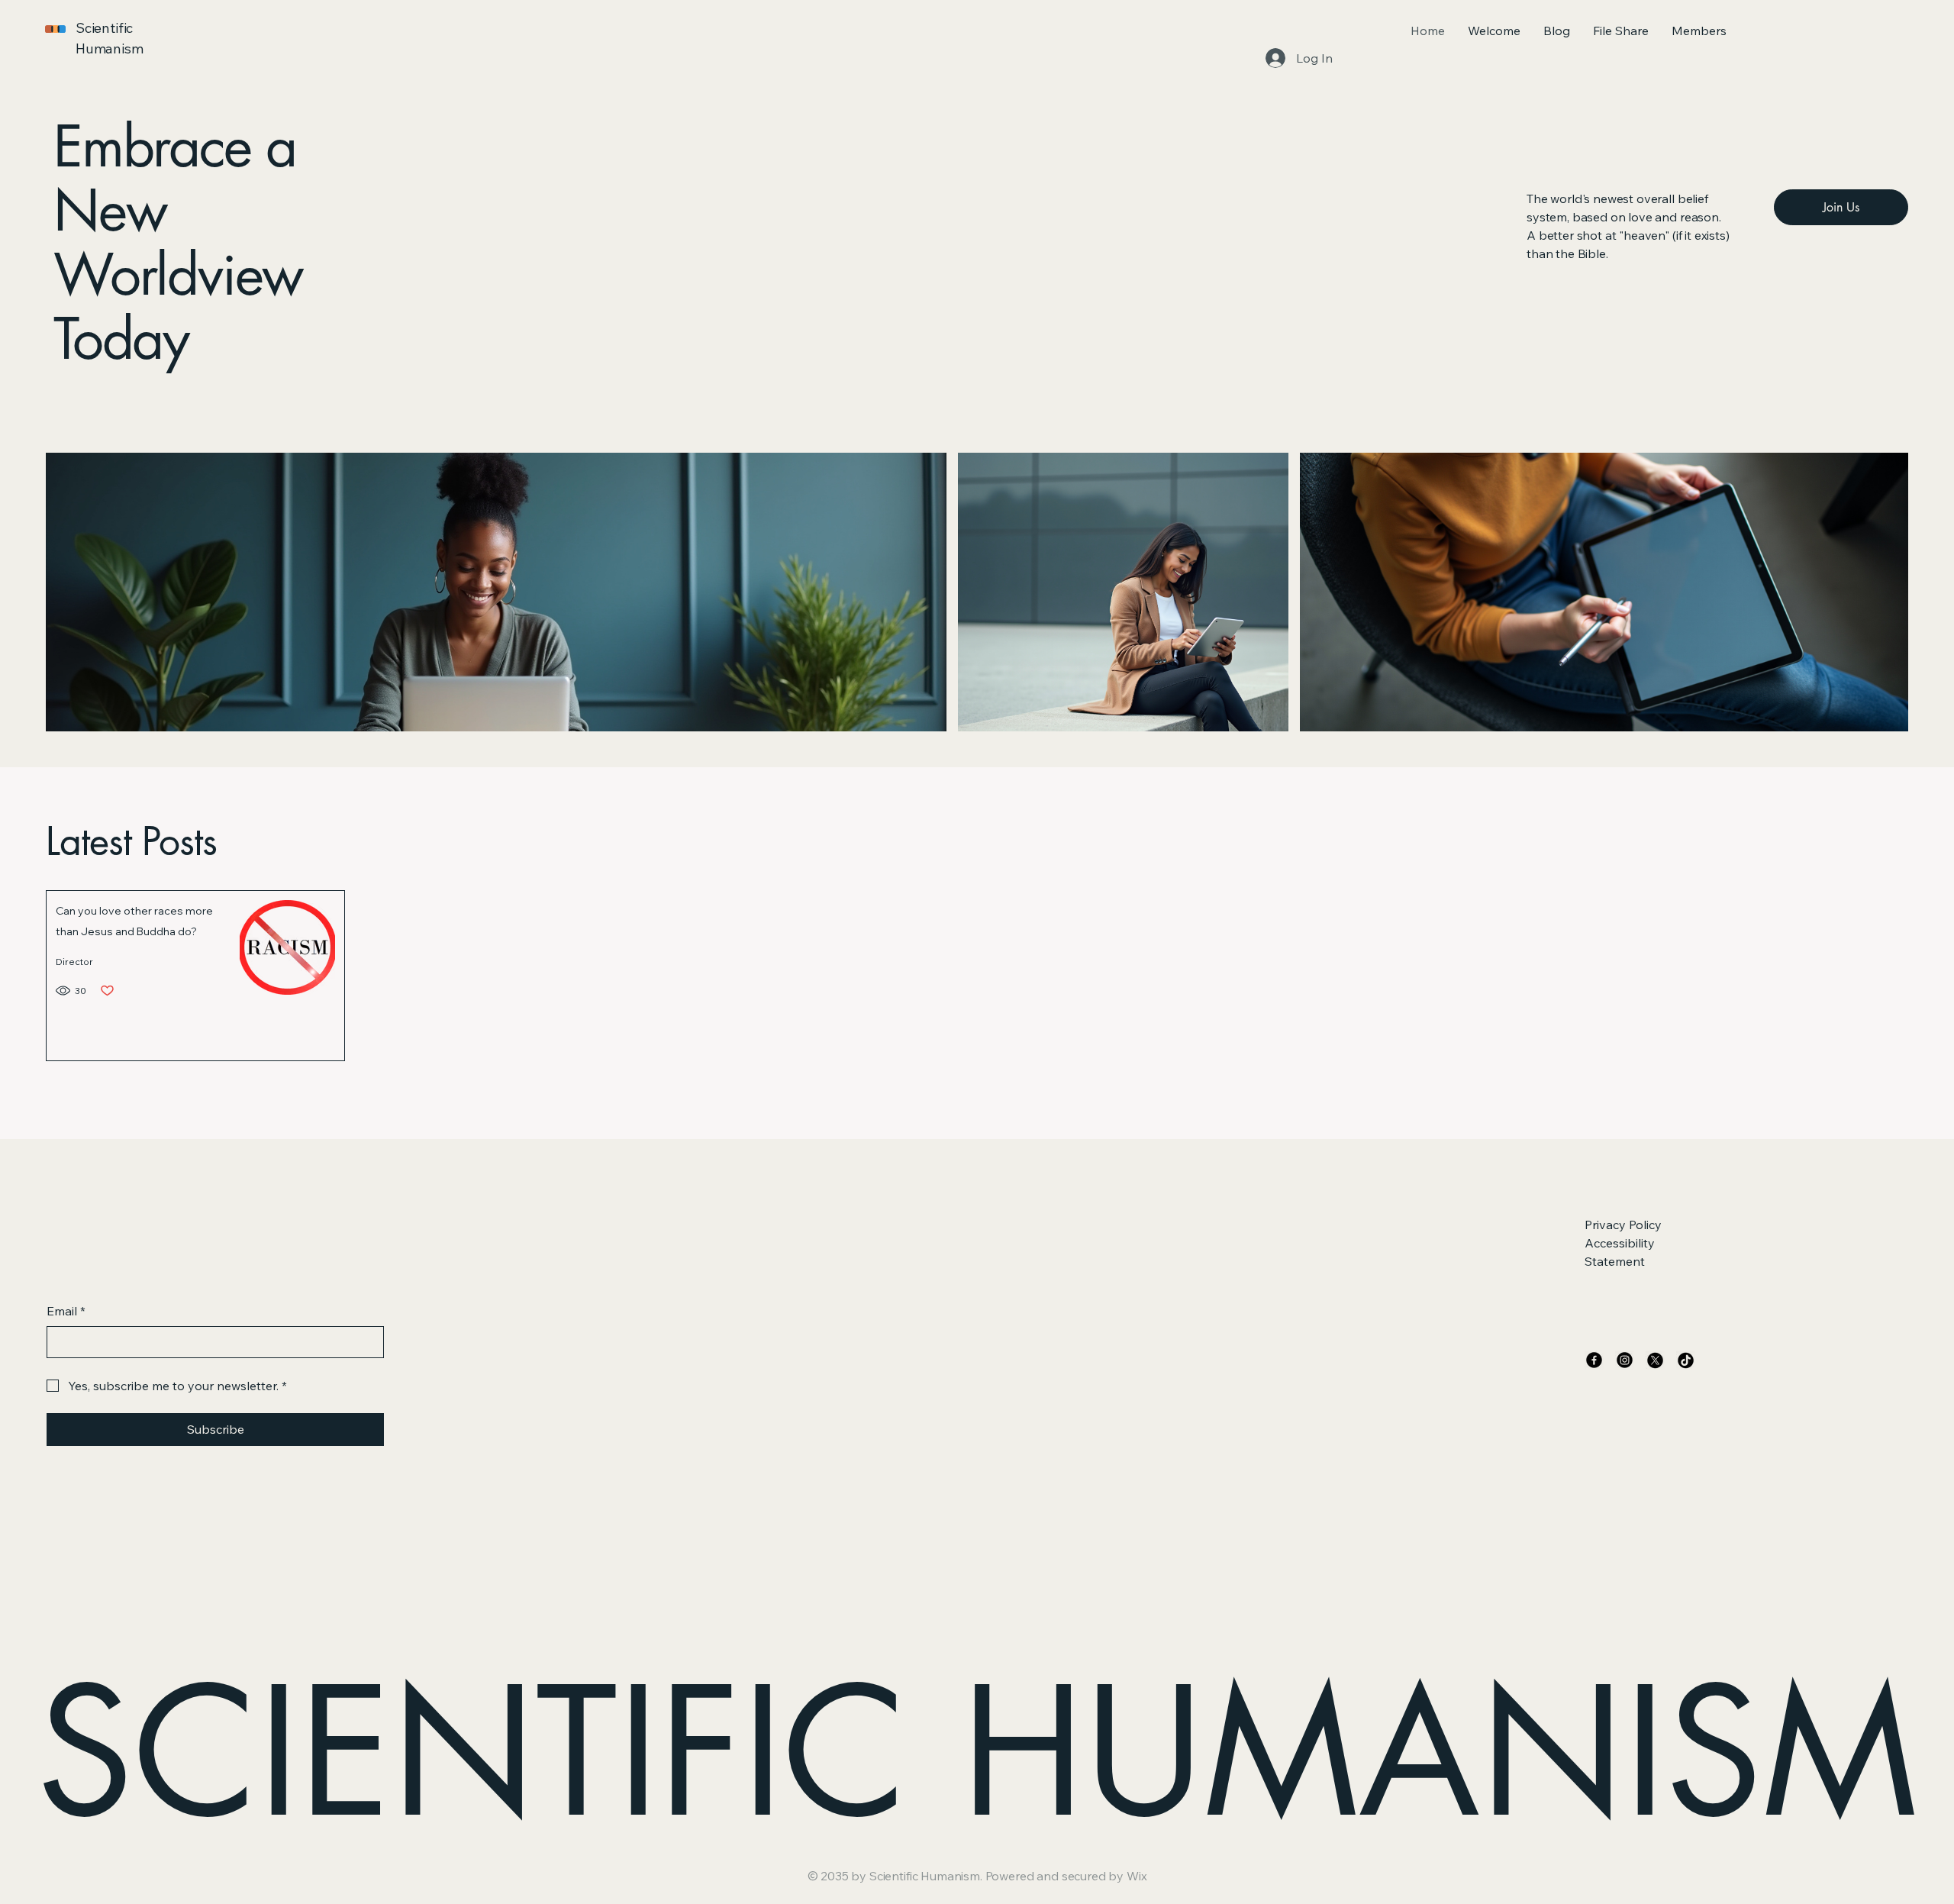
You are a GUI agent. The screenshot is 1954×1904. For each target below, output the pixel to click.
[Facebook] (1594, 1360)
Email (66, 1311)
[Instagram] (1625, 1360)
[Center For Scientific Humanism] (1655, 1360)
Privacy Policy (1623, 1225)
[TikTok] (1686, 1360)
